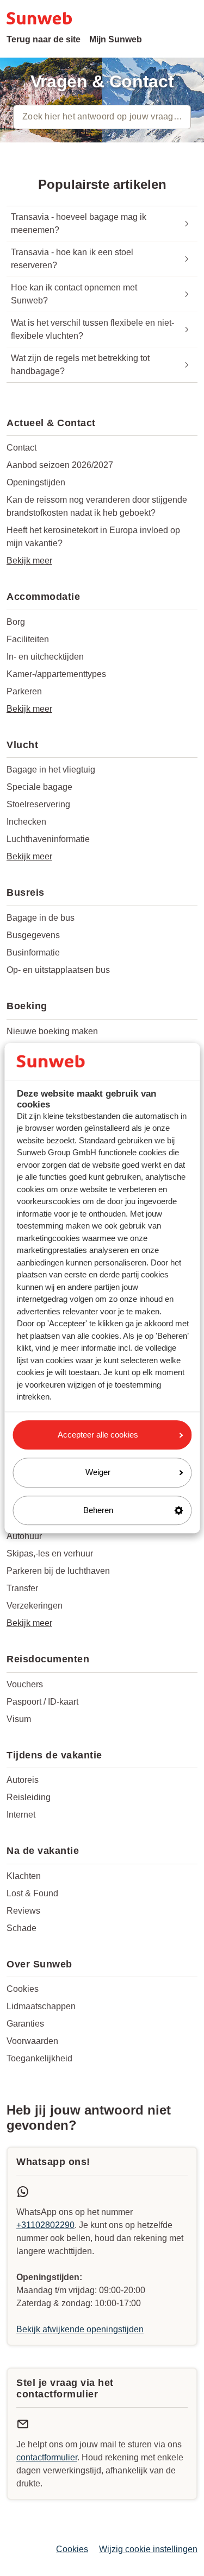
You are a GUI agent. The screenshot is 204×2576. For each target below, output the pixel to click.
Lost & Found (32, 1893)
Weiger (98, 1472)
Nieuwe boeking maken (52, 1031)
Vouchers (25, 1684)
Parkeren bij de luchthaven (58, 1571)
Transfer (22, 1588)
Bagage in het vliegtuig (51, 770)
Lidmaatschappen (41, 2006)
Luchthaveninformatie (48, 839)
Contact (21, 448)
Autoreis (23, 1780)
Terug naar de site (44, 39)
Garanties (25, 2024)
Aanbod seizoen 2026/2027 (60, 465)
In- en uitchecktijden (45, 657)
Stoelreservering (38, 804)
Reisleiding (29, 1797)
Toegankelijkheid (39, 2058)
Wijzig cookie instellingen (148, 2549)
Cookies (23, 1989)
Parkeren (24, 691)
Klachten (24, 1876)
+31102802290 (45, 2225)
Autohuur (24, 1536)
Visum (19, 1719)
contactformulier (47, 2457)
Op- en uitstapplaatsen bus (58, 970)
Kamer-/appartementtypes (56, 674)
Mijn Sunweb (116, 39)
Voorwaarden (32, 2041)
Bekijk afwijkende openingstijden (80, 2329)
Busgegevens (33, 935)
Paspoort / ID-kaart (42, 1702)
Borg (16, 622)
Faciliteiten (28, 639)
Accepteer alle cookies (98, 1435)
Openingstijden (36, 482)
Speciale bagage (39, 787)
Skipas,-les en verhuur (50, 1553)
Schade (21, 1928)
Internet (21, 1815)
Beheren (98, 1510)
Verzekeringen (35, 1606)
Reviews (23, 1911)
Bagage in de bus (41, 918)
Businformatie (33, 952)
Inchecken (26, 822)
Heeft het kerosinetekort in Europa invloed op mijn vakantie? (93, 537)
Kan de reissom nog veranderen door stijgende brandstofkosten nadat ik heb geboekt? (97, 506)
